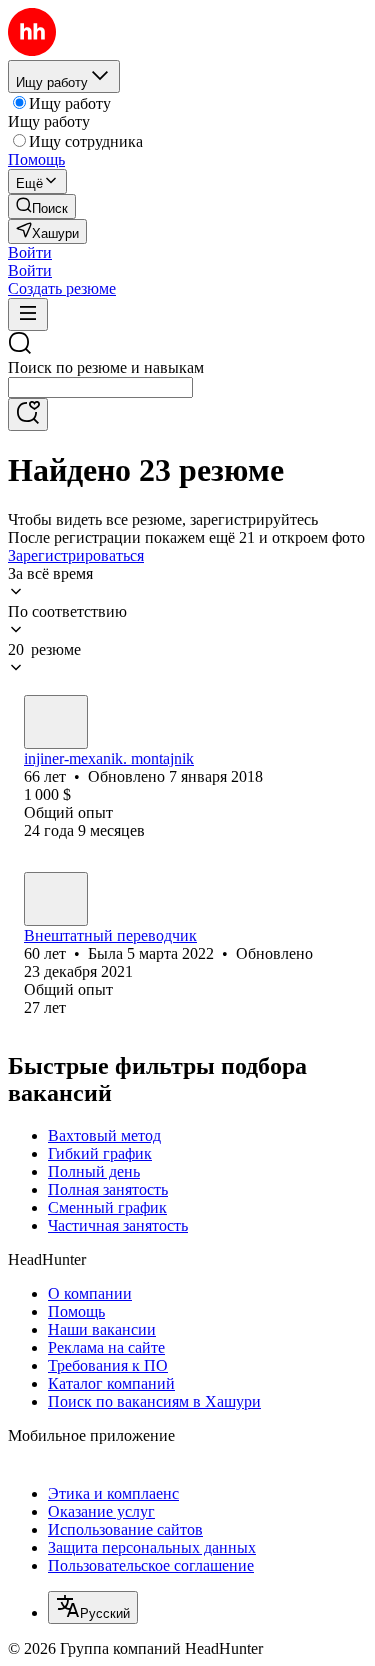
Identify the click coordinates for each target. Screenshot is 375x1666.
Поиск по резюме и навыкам (106, 367)
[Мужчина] (56, 722)
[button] (30, 252)
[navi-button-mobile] (28, 314)
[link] (42, 206)
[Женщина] (56, 899)
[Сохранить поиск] (28, 414)
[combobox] (100, 387)
